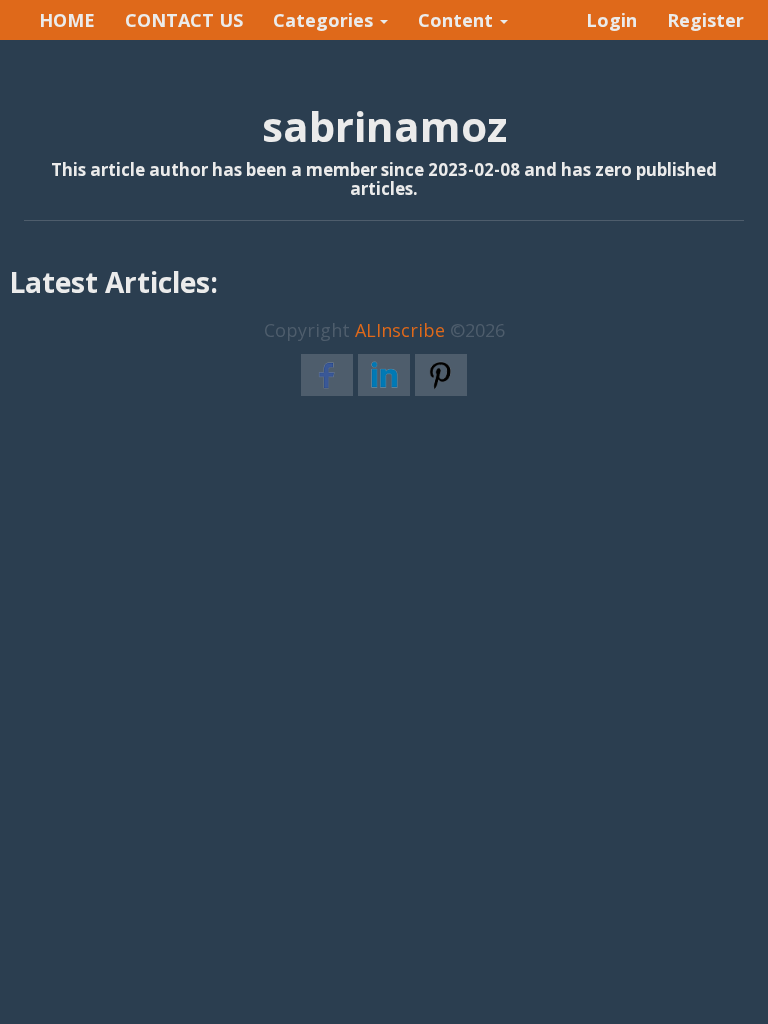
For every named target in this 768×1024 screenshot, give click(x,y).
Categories (325, 20)
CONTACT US (184, 20)
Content (458, 20)
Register (705, 20)
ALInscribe (400, 330)
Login (611, 20)
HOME (67, 20)
